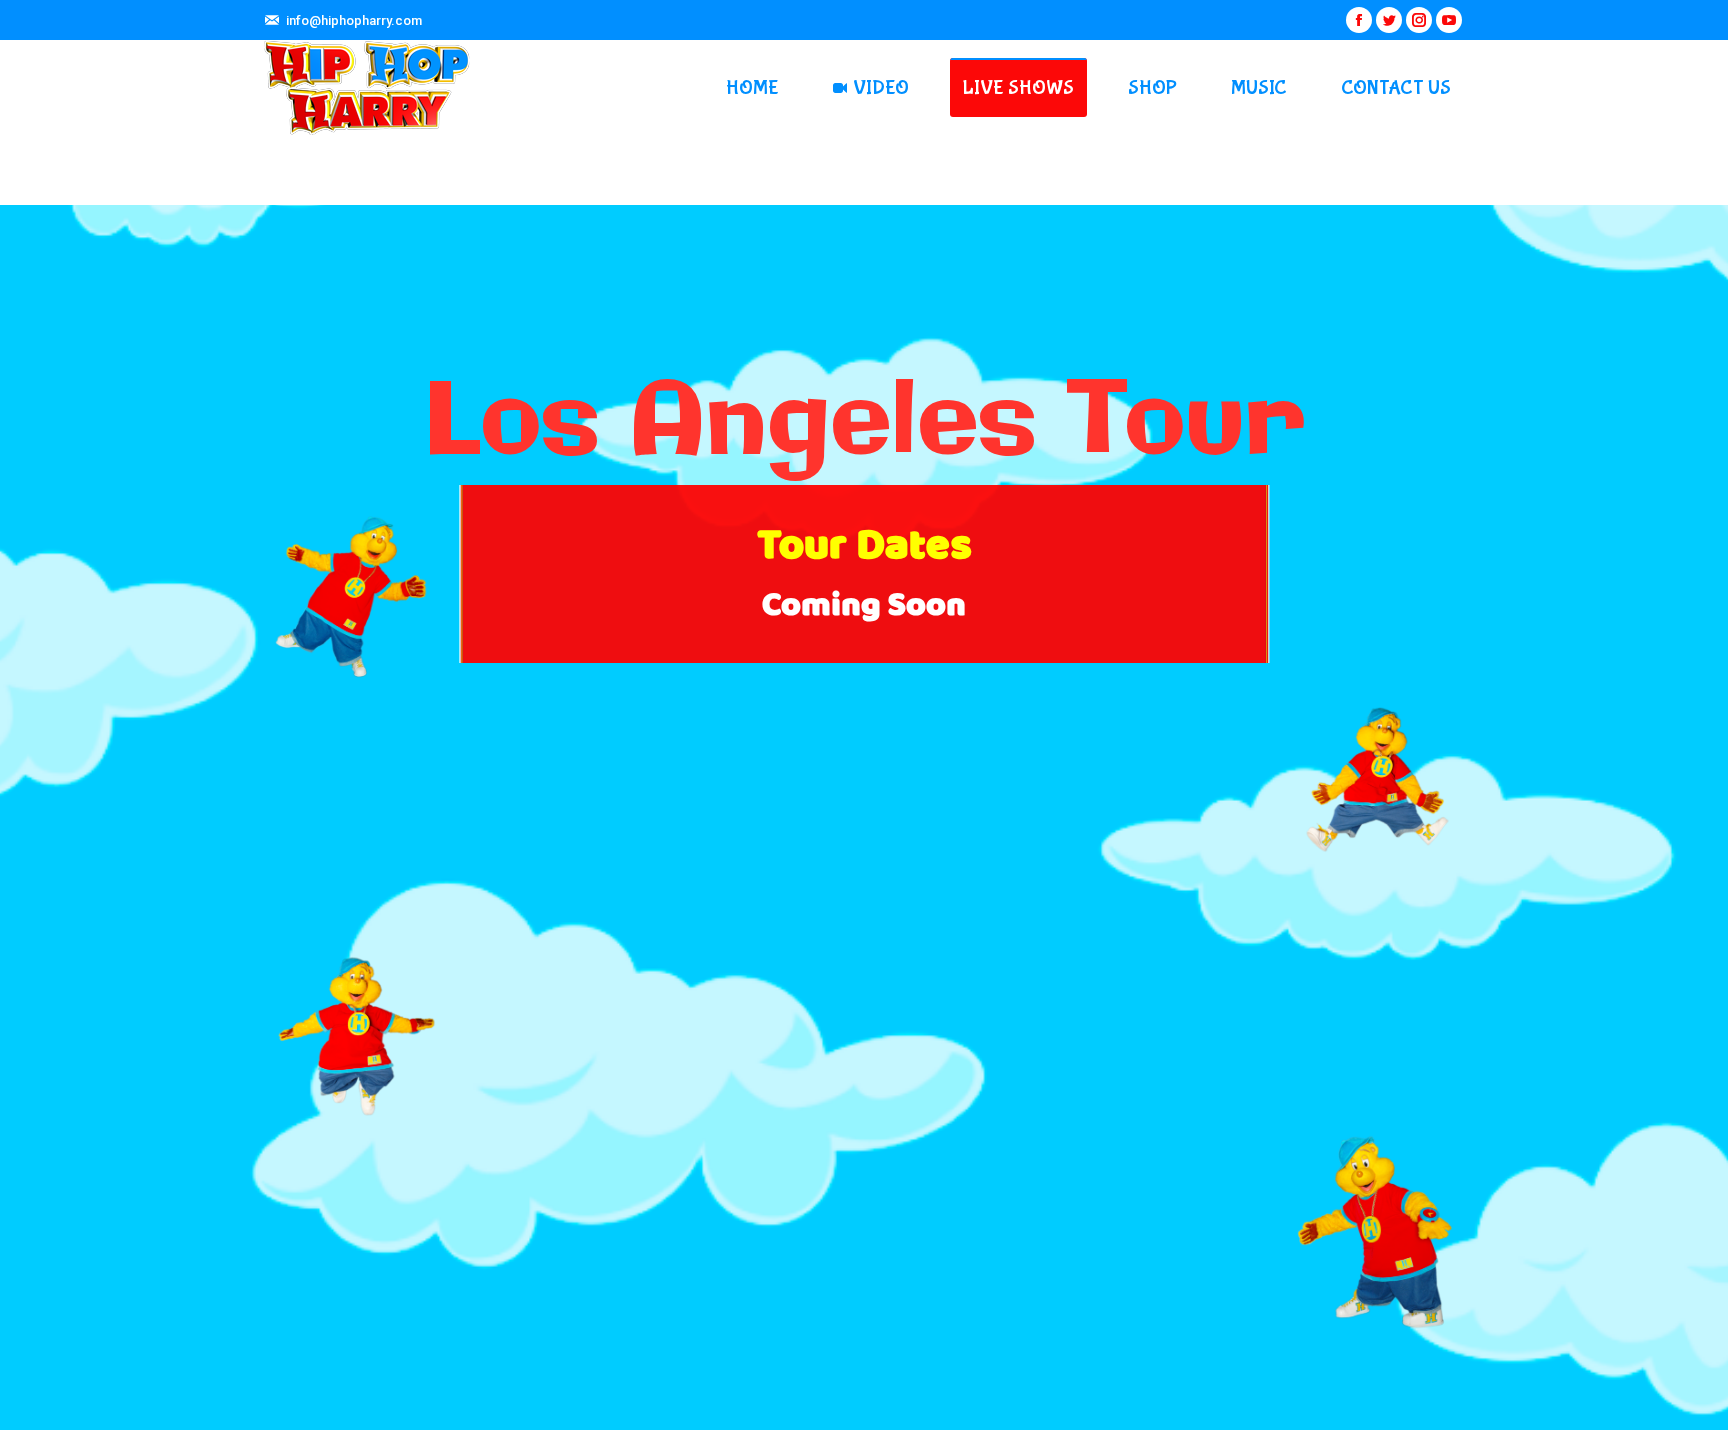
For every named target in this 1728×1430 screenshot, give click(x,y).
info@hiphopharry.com (354, 20)
